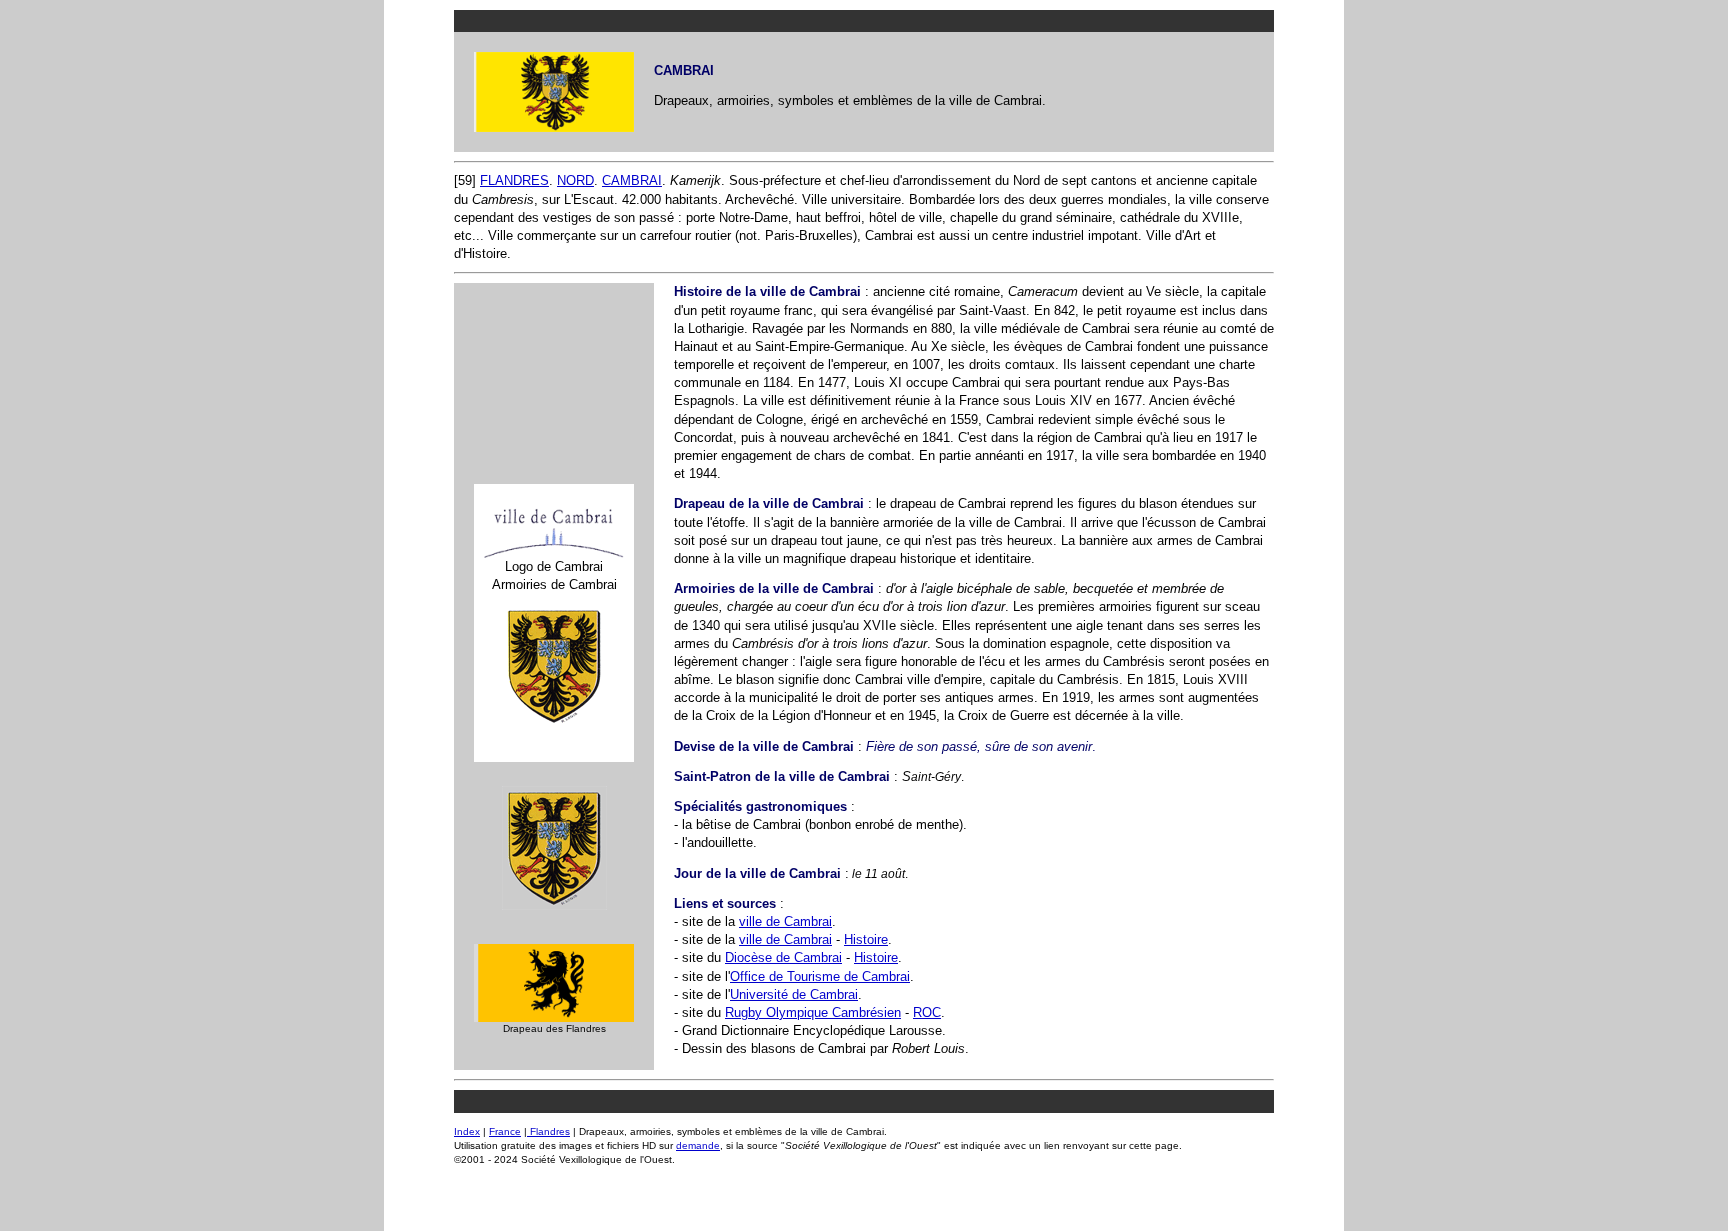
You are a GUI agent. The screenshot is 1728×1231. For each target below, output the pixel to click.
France (505, 1131)
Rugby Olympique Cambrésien (813, 1012)
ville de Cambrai (785, 921)
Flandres (548, 1131)
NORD (575, 180)
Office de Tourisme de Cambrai (820, 976)
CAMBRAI (632, 180)
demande (698, 1145)
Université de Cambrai (794, 994)
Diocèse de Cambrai (783, 957)
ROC (927, 1012)
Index (467, 1131)
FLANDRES (514, 180)
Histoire (866, 939)
